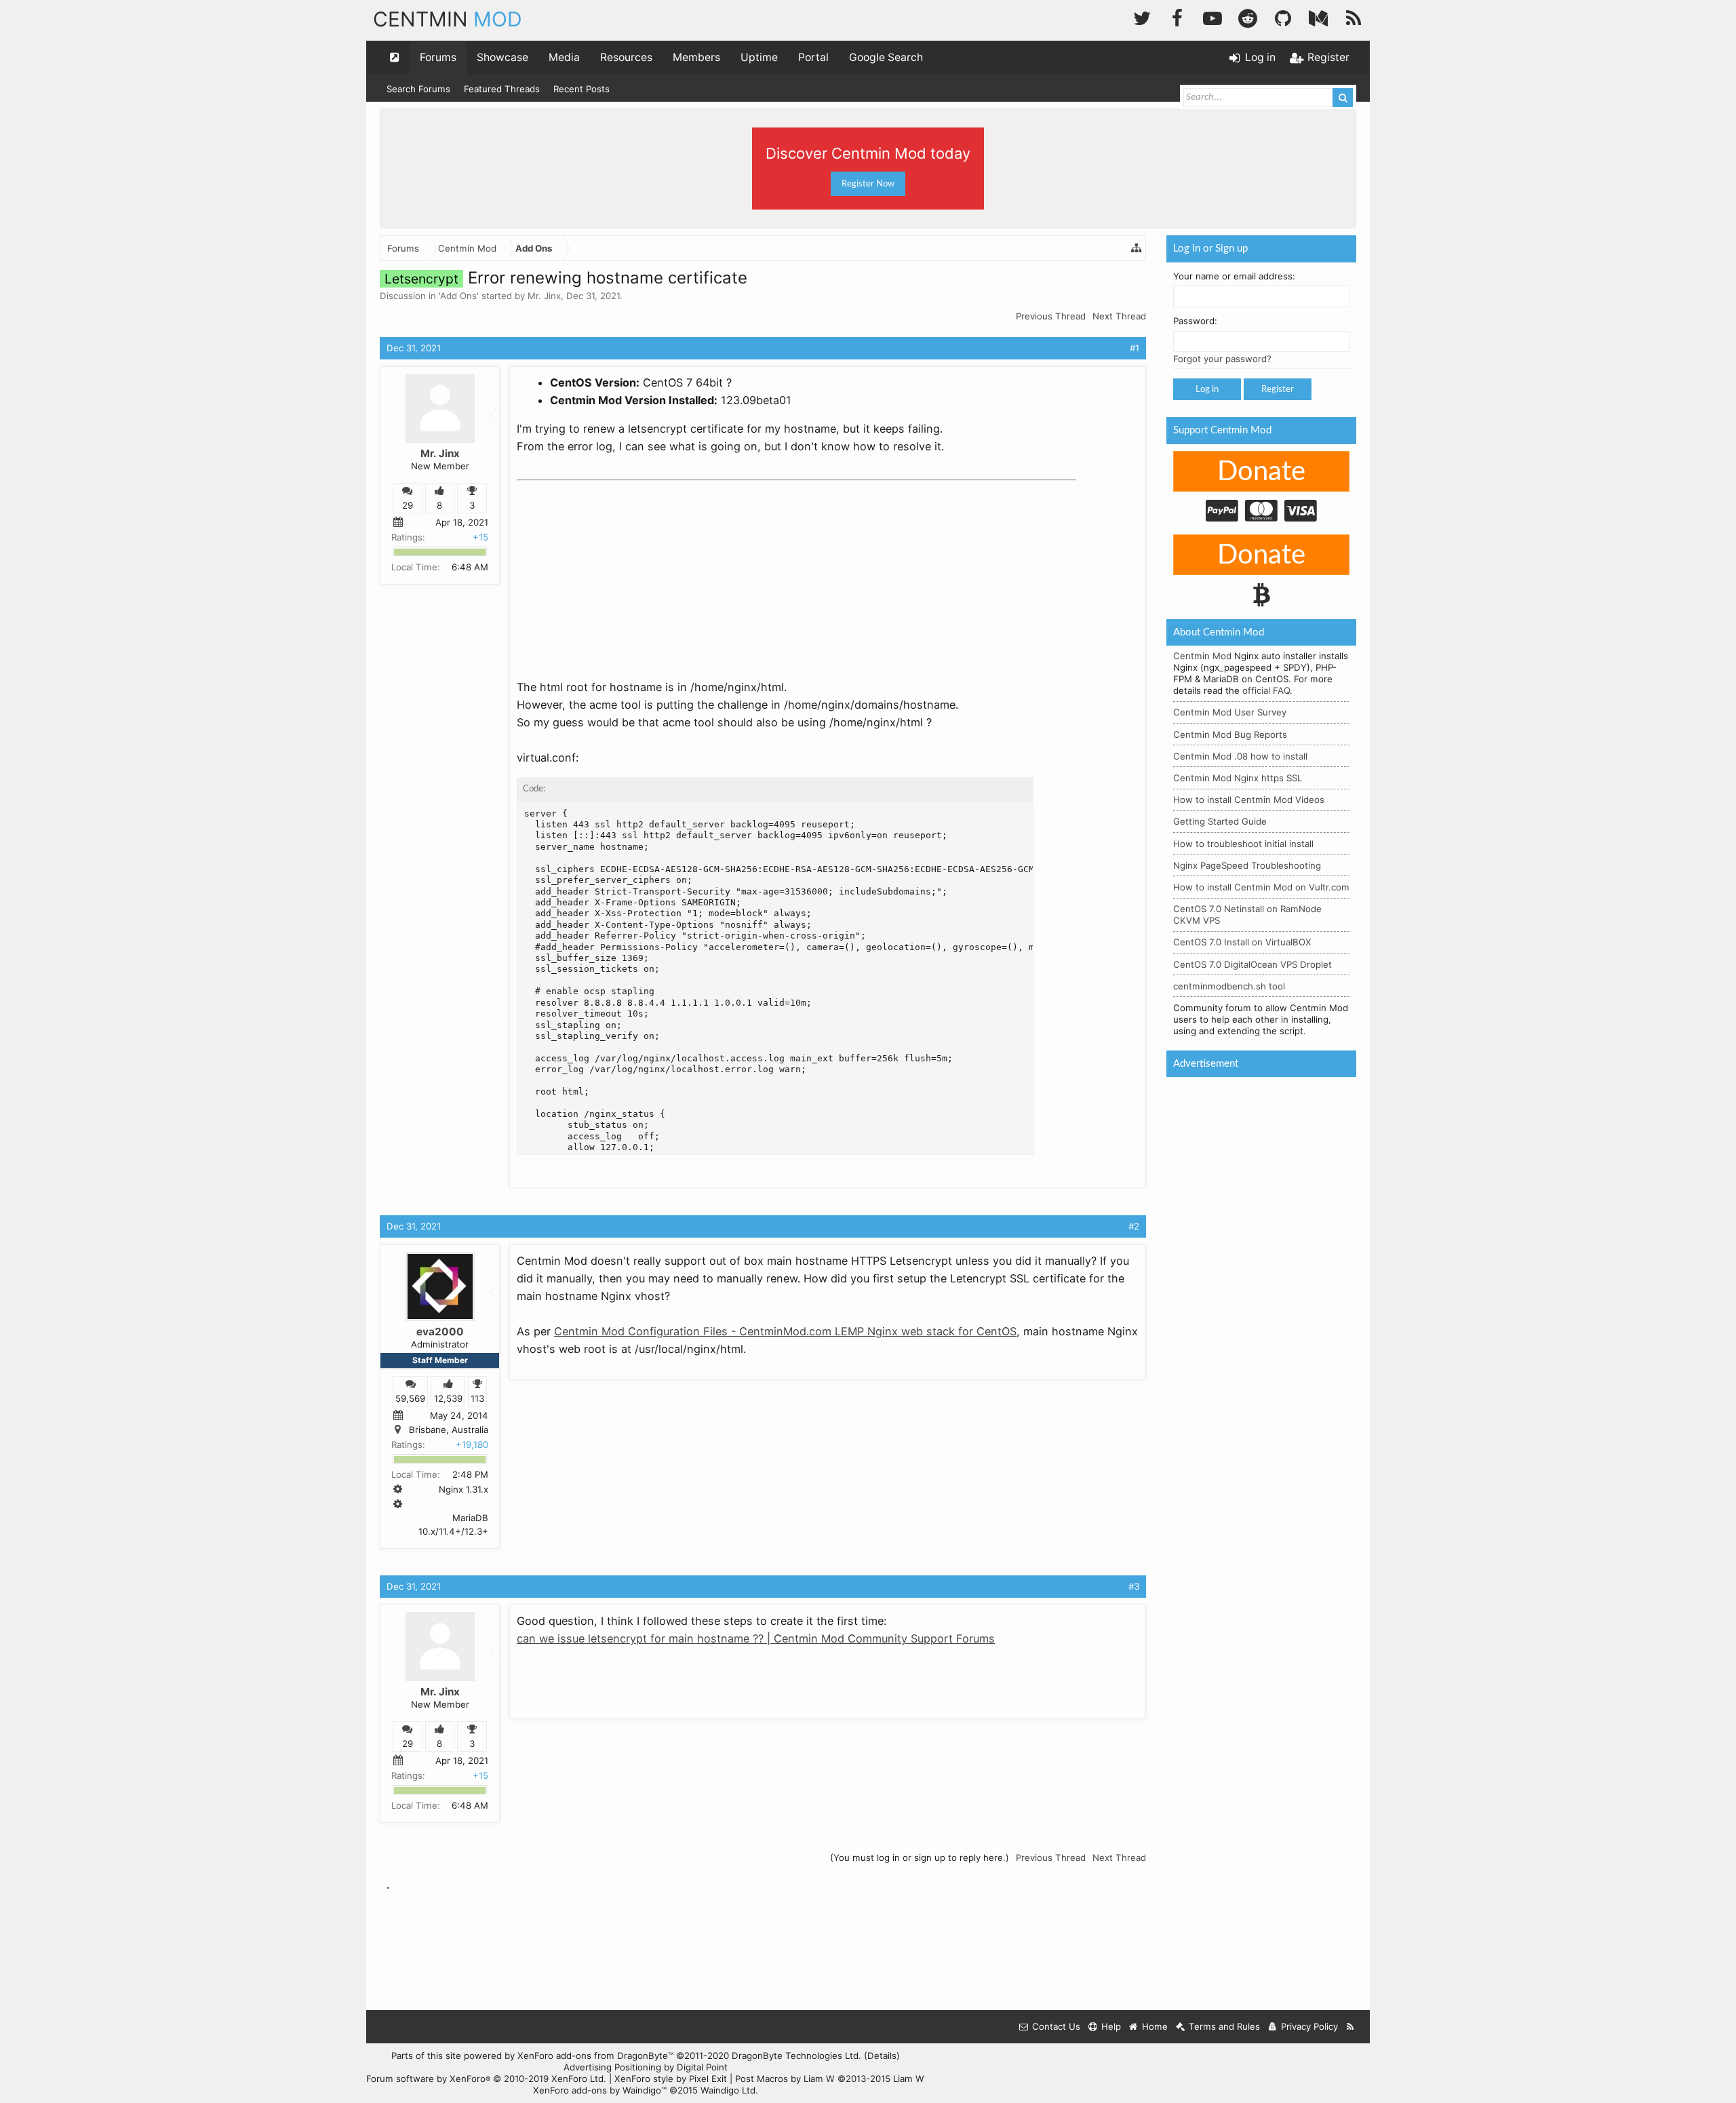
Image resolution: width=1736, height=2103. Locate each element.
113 (477, 1398)
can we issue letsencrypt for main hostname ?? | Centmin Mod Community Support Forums (756, 1638)
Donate (1261, 472)
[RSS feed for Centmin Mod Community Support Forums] (1350, 2027)
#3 (1134, 1586)
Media (564, 57)
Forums (438, 57)
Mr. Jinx (544, 296)
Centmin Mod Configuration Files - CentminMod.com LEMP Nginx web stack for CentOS (785, 1331)
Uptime (759, 57)
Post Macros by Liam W (830, 2079)
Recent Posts (581, 89)
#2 (1134, 1226)
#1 (1135, 348)
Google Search (886, 57)
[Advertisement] (618, 571)
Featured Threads (502, 89)
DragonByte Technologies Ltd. (796, 2056)
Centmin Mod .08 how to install (1240, 756)
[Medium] (1318, 17)
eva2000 (440, 1332)
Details (882, 2056)
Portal (813, 57)
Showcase (502, 57)
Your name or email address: (1234, 276)
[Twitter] (1142, 17)
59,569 (410, 1398)
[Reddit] (1248, 17)
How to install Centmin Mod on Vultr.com (1261, 887)
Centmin (448, 19)
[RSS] (1354, 17)
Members (696, 57)
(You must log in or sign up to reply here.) (920, 1858)
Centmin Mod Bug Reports (1230, 734)
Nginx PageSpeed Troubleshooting (1247, 865)
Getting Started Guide (1220, 821)
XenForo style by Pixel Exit (671, 2079)
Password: (1195, 321)
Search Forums (418, 89)
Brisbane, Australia (449, 1430)
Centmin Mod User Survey (1230, 712)
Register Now (868, 184)
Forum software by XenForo (486, 2079)
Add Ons (458, 296)
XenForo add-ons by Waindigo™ (600, 2090)
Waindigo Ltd (728, 2090)
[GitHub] (1283, 17)
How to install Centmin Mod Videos (1249, 800)
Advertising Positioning (612, 2067)
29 (408, 505)
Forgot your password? (1222, 359)
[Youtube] (1212, 17)
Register (1278, 389)
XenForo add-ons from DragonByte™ (595, 2056)
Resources (626, 57)
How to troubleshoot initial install (1243, 844)
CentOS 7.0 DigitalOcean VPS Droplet (1252, 964)
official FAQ (1266, 690)
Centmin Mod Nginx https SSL (1238, 778)
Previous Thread (1051, 316)
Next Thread (1119, 316)
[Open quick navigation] (395, 58)
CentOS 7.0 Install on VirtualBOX (1242, 942)
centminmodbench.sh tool (1229, 986)
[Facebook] (1177, 17)
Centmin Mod (1202, 656)
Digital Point (702, 2067)
